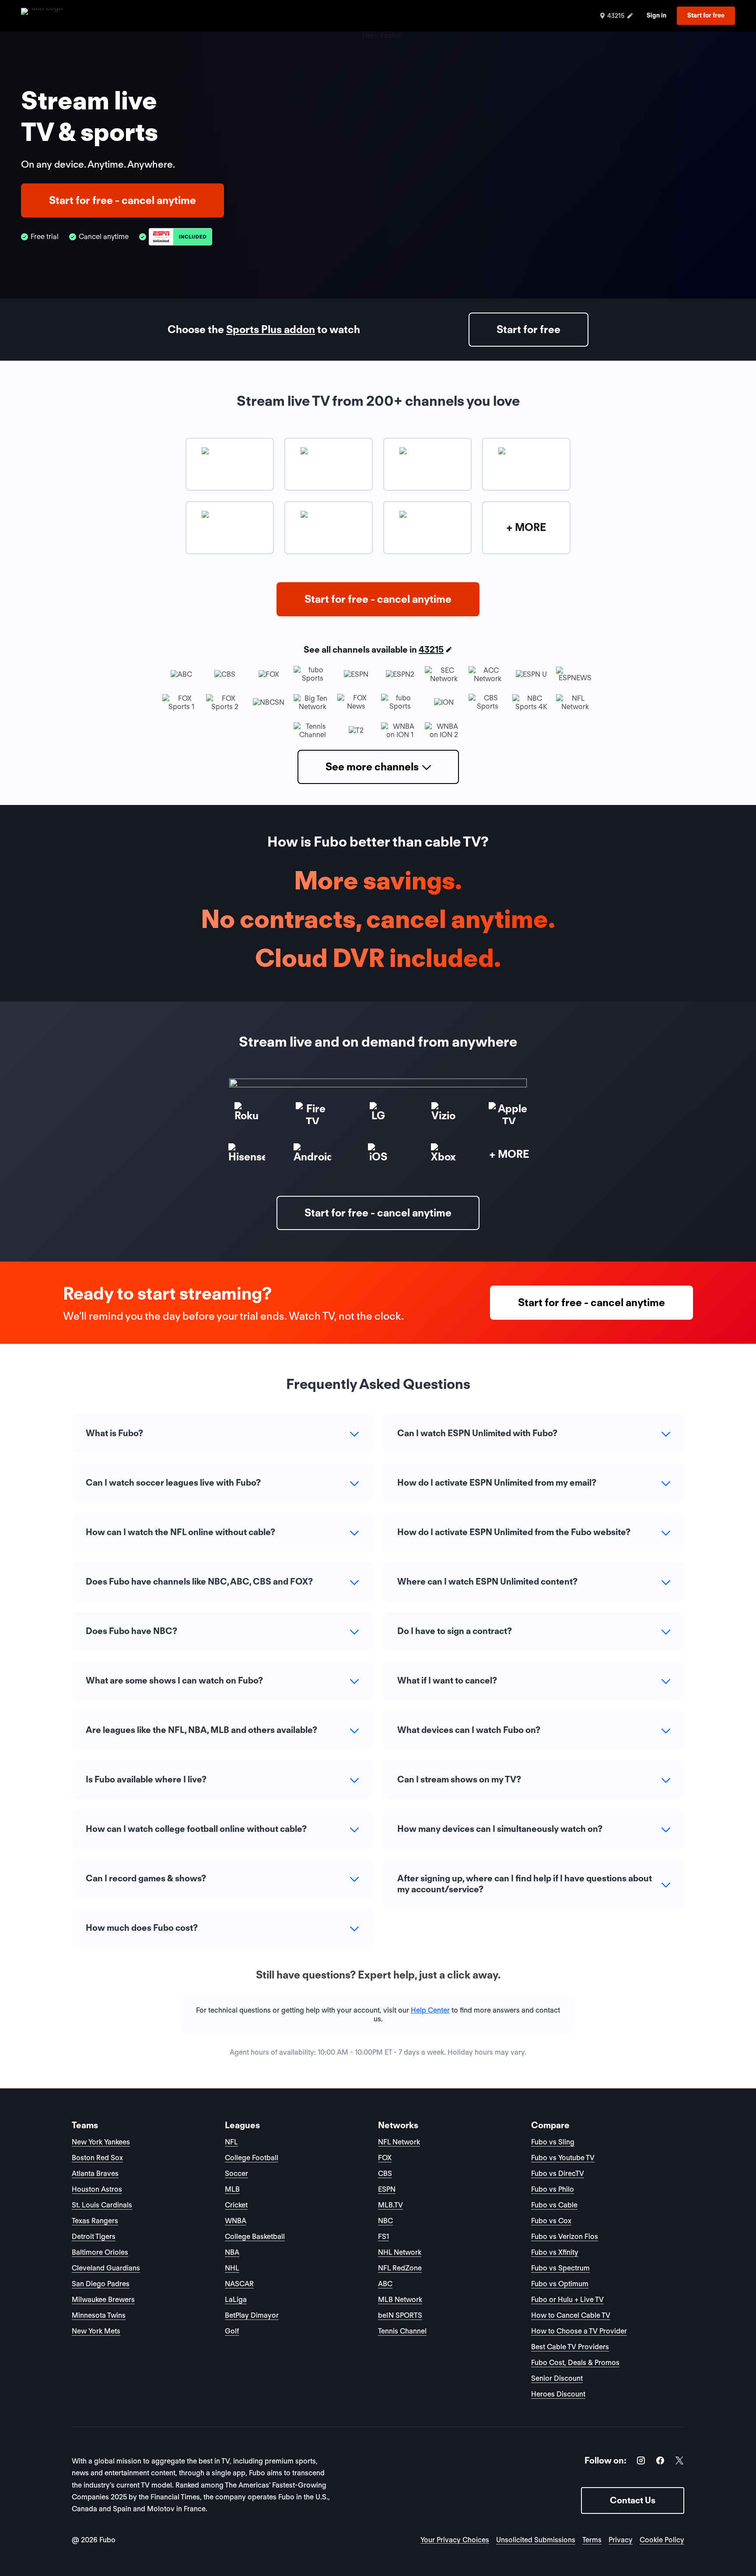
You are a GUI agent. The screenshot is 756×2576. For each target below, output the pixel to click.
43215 (431, 650)
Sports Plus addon (271, 329)
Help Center (430, 2010)
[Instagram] (641, 2462)
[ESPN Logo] (180, 237)
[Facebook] (660, 2462)
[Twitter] (679, 2462)
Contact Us (633, 2500)
